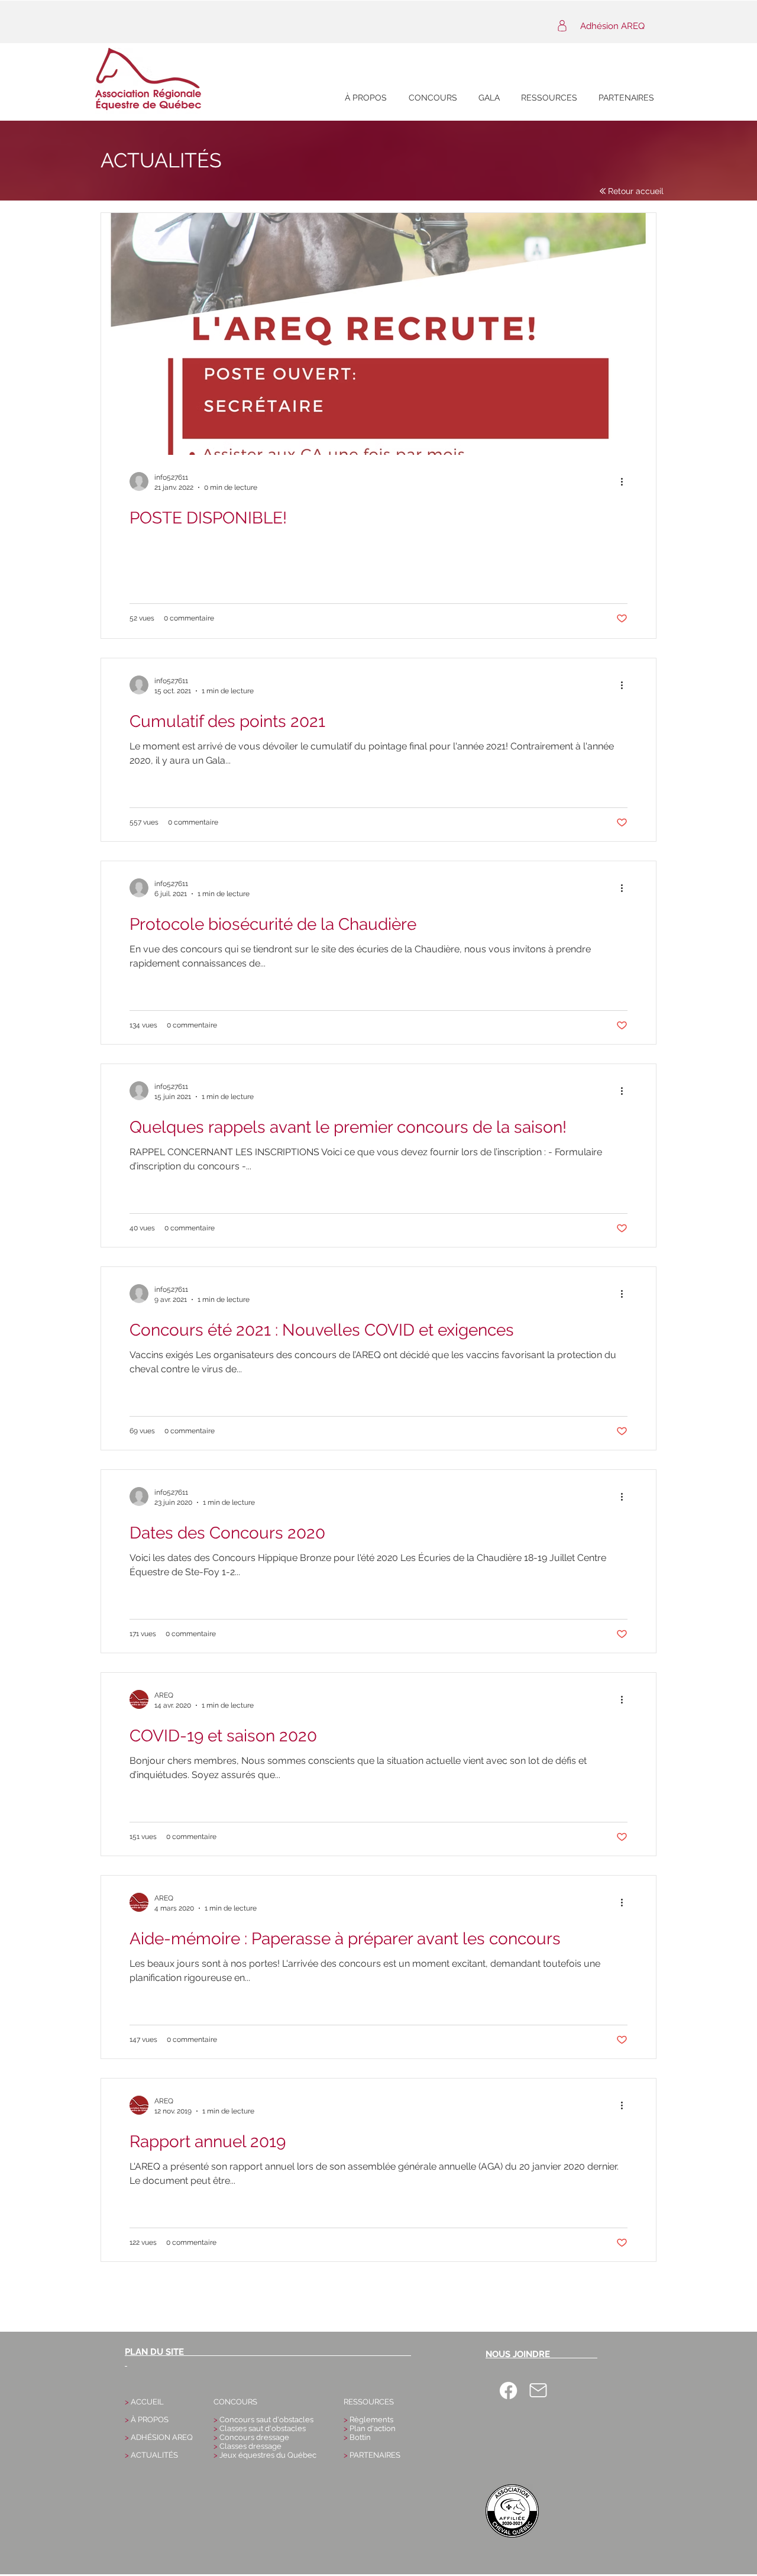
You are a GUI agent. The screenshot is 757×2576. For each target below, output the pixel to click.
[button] (433, 98)
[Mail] (538, 2390)
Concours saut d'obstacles (266, 2420)
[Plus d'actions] (626, 481)
